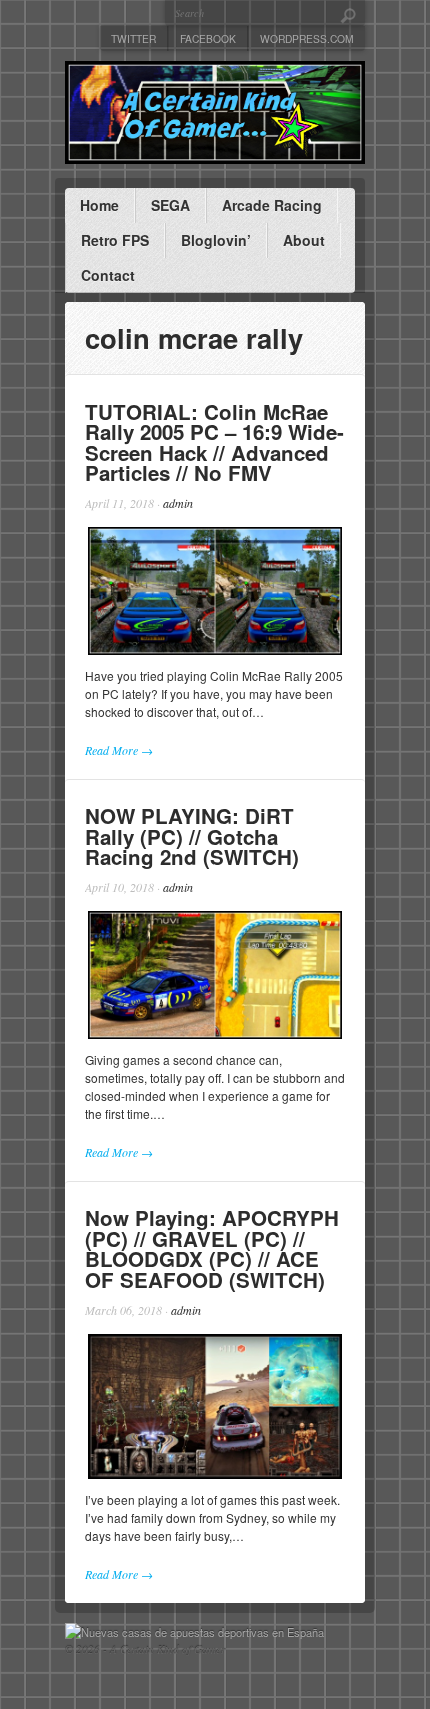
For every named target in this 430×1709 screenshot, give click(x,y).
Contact (108, 275)
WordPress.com (307, 38)
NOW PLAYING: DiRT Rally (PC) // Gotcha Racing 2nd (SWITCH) (192, 836)
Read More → (119, 750)
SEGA (170, 205)
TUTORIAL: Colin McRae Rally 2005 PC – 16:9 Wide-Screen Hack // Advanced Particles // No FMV (214, 442)
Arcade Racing (272, 205)
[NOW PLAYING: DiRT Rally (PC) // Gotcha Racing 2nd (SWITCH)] (215, 975)
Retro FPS (115, 240)
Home (99, 205)
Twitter (133, 38)
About (304, 240)
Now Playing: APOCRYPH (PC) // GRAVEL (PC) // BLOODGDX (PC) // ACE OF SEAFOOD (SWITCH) (212, 1248)
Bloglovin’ (216, 240)
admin (178, 503)
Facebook (208, 38)
